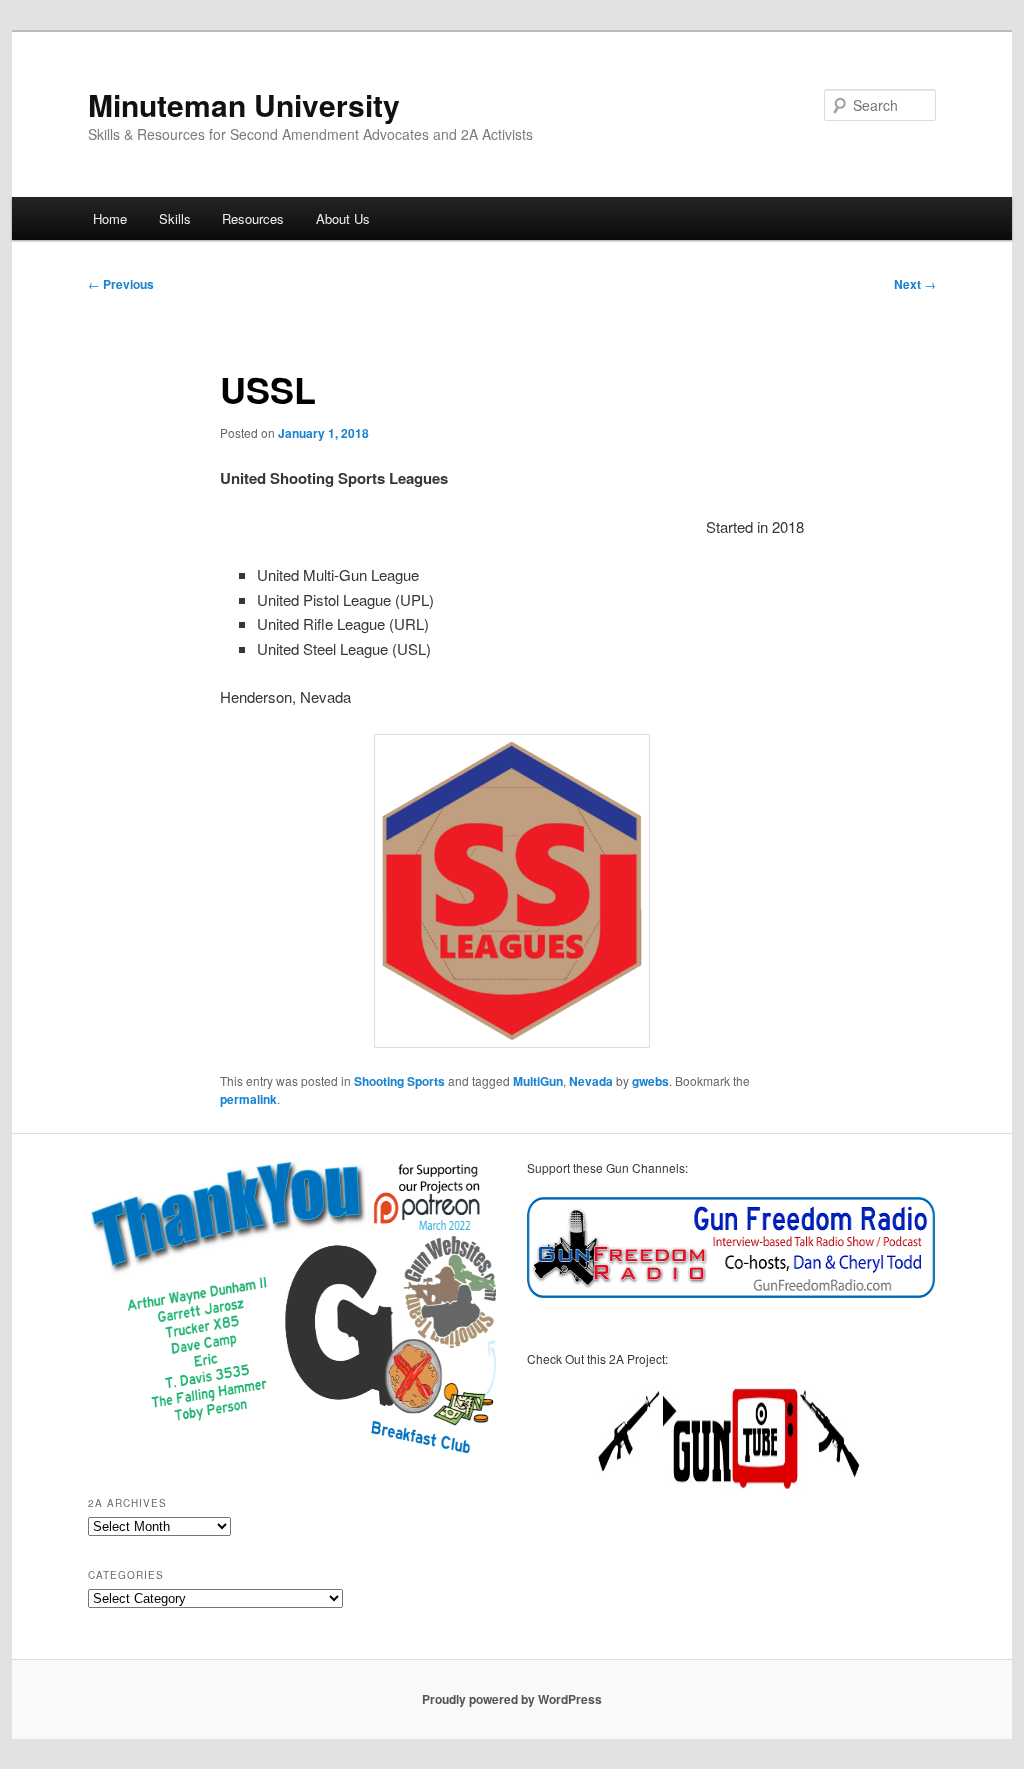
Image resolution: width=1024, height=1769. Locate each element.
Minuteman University (244, 104)
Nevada (591, 1081)
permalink (248, 1099)
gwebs (650, 1081)
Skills (175, 218)
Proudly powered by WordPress (512, 1699)
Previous (121, 284)
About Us (343, 218)
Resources (253, 218)
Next (915, 284)
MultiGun (538, 1081)
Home (110, 218)
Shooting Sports (399, 1081)
